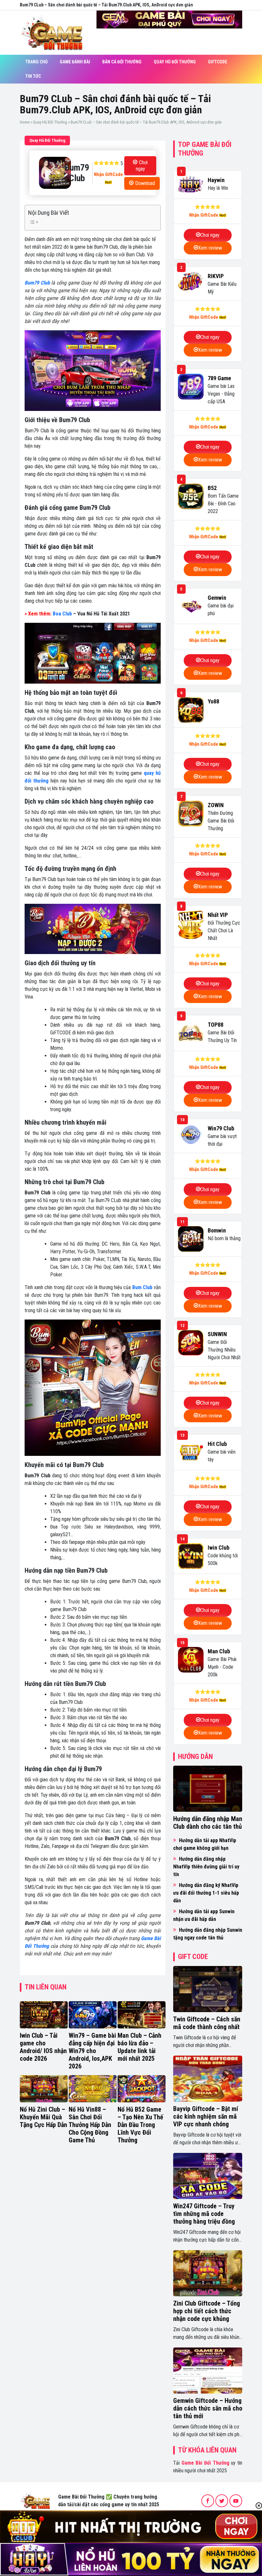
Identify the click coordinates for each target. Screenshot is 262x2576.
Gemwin (217, 598)
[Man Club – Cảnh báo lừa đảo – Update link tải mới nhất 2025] (142, 2015)
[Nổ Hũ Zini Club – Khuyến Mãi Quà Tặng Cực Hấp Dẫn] (44, 2089)
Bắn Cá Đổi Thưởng (122, 62)
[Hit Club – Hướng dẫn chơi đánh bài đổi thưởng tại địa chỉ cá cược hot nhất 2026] (191, 1452)
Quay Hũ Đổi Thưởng (175, 62)
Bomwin (217, 1230)
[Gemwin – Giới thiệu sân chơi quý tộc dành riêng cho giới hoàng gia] (191, 606)
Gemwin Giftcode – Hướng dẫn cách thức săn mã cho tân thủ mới (208, 2408)
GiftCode (218, 62)
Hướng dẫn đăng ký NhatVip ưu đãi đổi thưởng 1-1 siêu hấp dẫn (206, 1893)
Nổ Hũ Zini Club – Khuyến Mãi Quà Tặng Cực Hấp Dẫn (43, 2117)
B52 (212, 488)
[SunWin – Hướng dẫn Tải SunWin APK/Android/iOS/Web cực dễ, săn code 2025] (191, 1343)
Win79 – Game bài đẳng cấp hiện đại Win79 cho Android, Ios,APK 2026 (92, 2051)
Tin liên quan (46, 1987)
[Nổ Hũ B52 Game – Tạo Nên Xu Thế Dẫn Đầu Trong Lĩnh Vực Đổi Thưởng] (142, 2089)
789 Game (219, 378)
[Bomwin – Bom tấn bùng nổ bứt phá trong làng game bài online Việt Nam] (191, 1239)
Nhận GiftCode (108, 174)
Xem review (210, 248)
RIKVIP (216, 276)
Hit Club (217, 1444)
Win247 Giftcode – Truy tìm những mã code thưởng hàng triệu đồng (204, 2214)
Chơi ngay (142, 166)
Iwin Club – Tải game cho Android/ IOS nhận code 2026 (43, 2047)
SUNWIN (217, 1334)
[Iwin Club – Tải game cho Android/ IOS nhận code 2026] (44, 2015)
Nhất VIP (218, 915)
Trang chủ (36, 62)
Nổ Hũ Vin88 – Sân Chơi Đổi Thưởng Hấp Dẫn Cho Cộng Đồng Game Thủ (90, 2125)
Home (25, 122)
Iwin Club (219, 1548)
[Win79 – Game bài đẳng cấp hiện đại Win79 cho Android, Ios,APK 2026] (93, 2015)
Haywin (216, 180)
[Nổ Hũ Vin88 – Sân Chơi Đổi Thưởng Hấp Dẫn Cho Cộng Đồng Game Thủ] (93, 2089)
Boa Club (62, 614)
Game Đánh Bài (75, 62)
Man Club (219, 1651)
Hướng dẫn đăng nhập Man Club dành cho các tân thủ (208, 1823)
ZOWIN (216, 805)
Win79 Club (221, 1128)
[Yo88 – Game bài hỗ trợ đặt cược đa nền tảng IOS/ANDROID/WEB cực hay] (191, 710)
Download (145, 183)
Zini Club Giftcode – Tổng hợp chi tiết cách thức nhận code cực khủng (207, 2311)
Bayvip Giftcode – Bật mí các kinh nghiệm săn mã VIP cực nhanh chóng (206, 2116)
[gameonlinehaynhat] (35, 2500)
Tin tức (33, 76)
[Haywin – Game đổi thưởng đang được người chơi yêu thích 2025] (191, 185)
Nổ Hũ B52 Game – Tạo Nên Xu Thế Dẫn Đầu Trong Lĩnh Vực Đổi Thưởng (140, 2125)
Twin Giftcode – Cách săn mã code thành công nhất (207, 2023)
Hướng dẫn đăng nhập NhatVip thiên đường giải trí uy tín (206, 1867)
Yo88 (213, 701)
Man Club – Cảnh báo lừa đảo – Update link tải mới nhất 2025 (139, 2047)
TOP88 (216, 1025)
